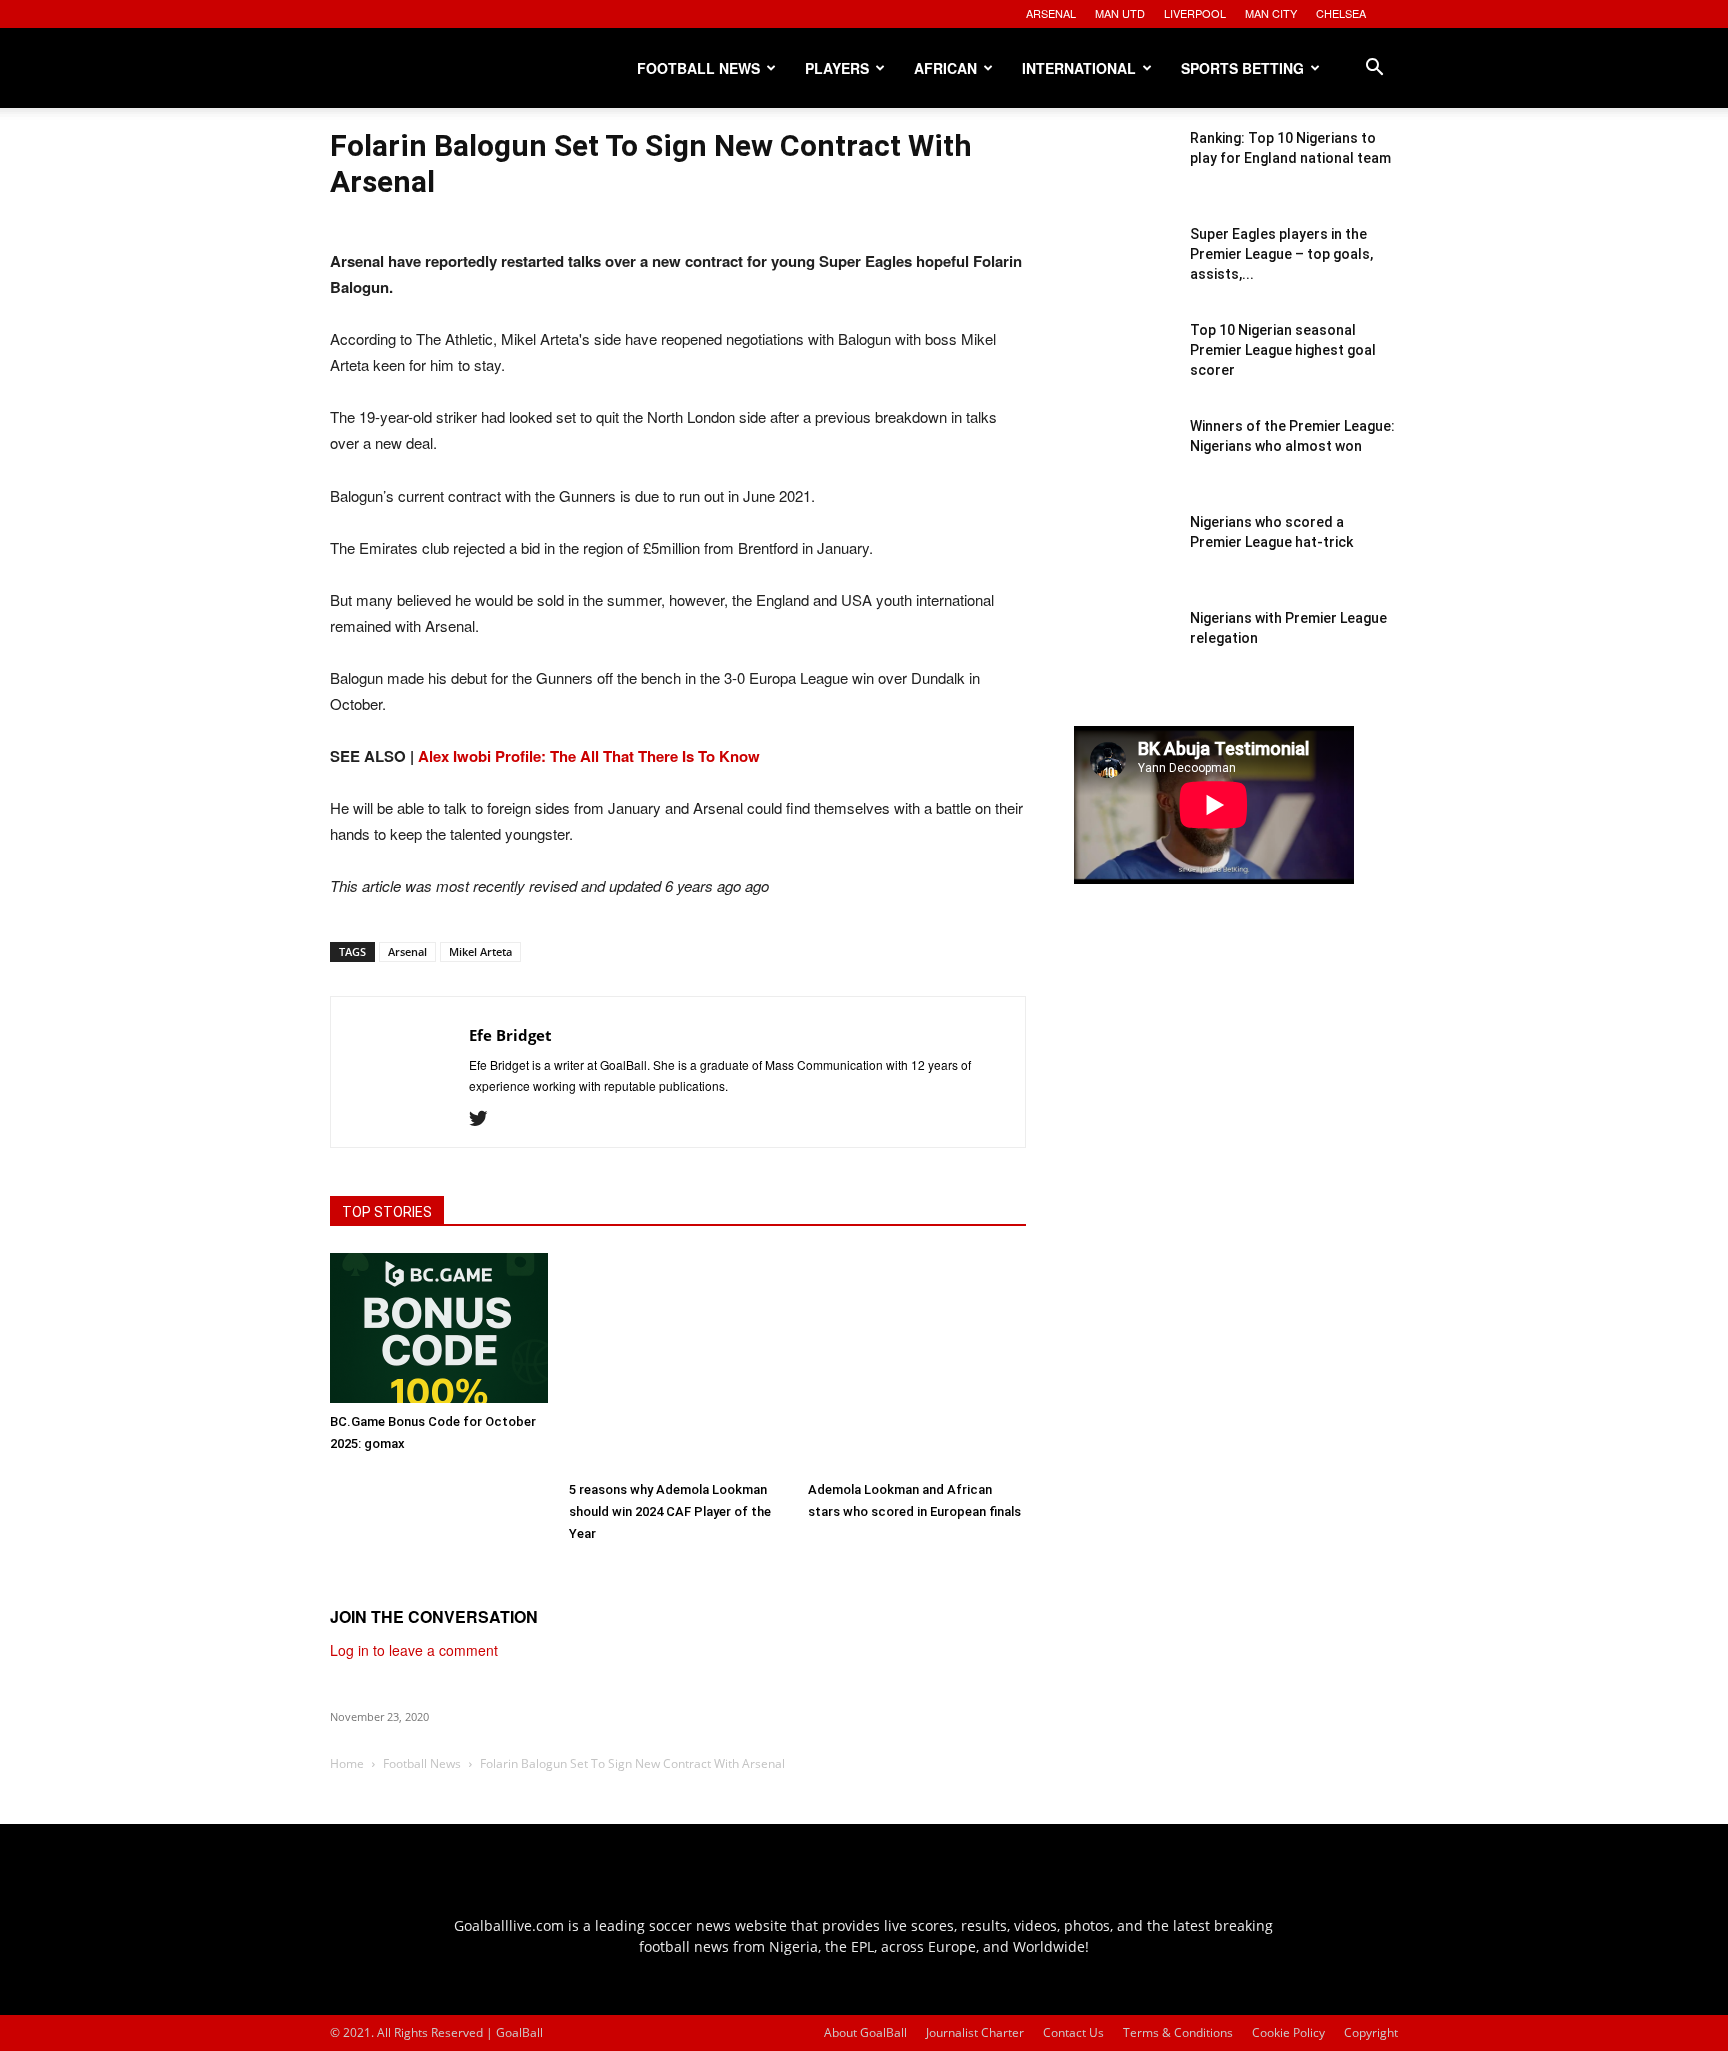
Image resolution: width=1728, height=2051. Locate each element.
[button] (1374, 69)
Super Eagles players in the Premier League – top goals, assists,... (1281, 254)
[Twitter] (485, 1119)
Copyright (1371, 2032)
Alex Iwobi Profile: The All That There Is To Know (589, 756)
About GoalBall (865, 2032)
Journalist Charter (975, 2032)
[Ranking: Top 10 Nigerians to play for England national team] (1124, 178)
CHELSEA (1341, 13)
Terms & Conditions (1178, 2032)
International (1079, 68)
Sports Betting (1242, 68)
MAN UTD (1120, 13)
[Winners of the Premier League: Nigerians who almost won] (1124, 466)
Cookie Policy (1288, 2032)
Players (837, 68)
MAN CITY (1271, 13)
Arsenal (407, 951)
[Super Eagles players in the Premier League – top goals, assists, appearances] (1124, 274)
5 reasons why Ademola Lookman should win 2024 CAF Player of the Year (670, 1511)
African (945, 68)
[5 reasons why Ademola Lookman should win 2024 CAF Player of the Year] (678, 1362)
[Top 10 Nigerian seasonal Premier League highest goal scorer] (1124, 370)
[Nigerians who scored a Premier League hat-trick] (1124, 562)
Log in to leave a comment (414, 1650)
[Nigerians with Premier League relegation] (1124, 658)
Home (347, 1763)
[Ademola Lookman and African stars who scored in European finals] (917, 1362)
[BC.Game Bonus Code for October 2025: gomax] (439, 1328)
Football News (698, 68)
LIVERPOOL (1195, 13)
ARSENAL (1051, 13)
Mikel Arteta (480, 951)
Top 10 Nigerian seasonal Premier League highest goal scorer (1283, 350)
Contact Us (1073, 2032)
